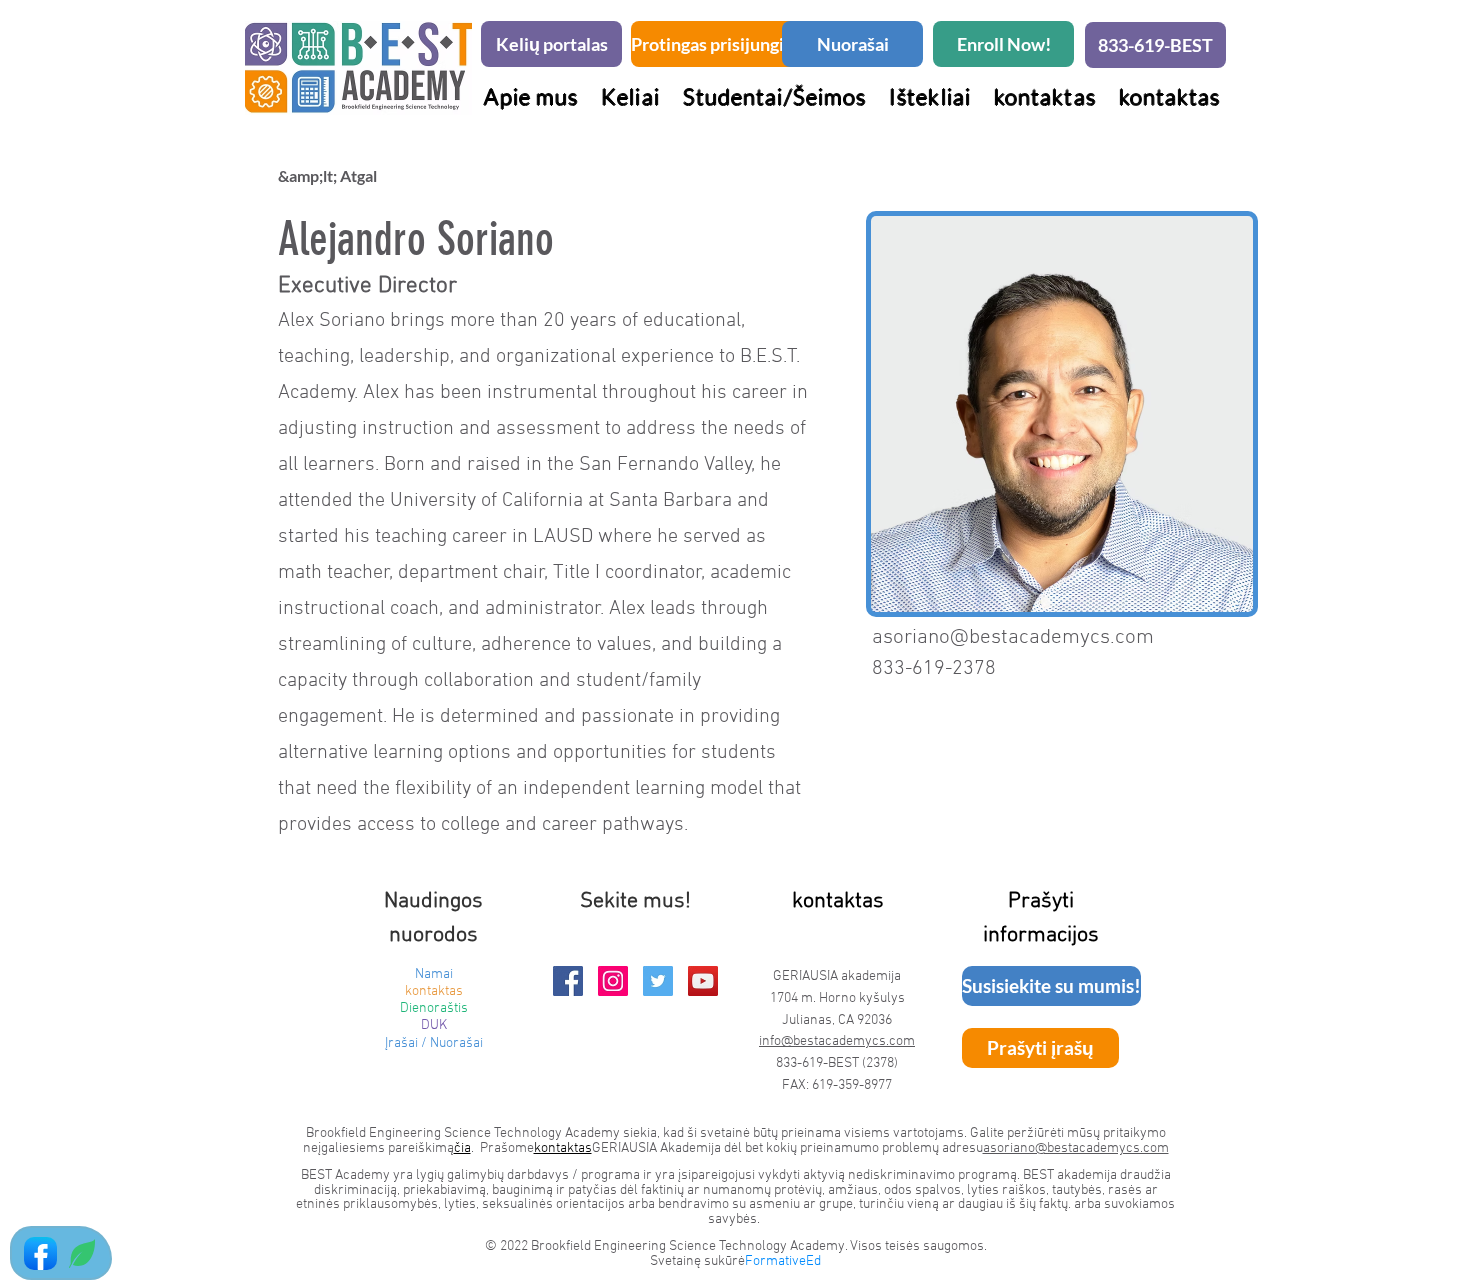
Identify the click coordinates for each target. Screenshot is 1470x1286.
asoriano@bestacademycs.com (1013, 637)
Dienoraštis (434, 1008)
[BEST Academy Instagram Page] (613, 981)
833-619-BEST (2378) (837, 1063)
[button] (774, 96)
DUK (434, 1025)
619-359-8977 (852, 1085)
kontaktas (434, 991)
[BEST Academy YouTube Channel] (703, 981)
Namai (434, 974)
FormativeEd (783, 1261)
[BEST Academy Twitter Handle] (658, 981)
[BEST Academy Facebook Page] (568, 981)
